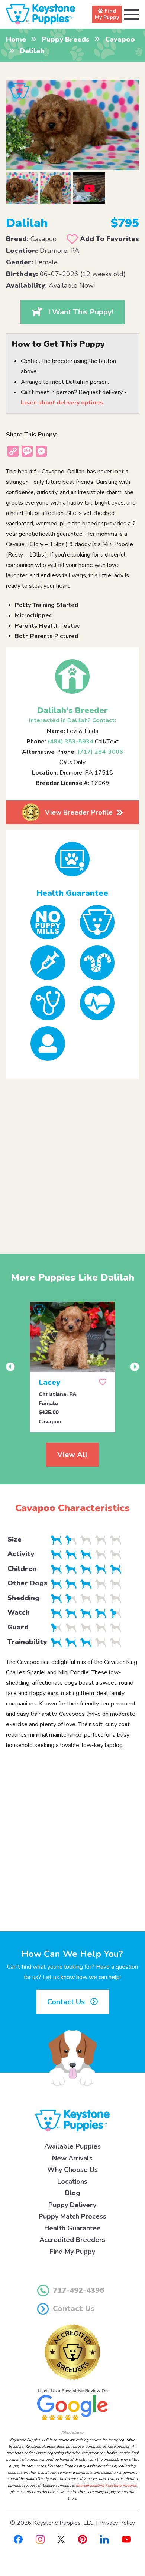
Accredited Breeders (72, 2240)
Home (16, 39)
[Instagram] (40, 2539)
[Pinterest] (83, 2539)
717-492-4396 (78, 2290)
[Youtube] (126, 2539)
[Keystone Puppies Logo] (72, 2120)
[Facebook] (18, 2539)
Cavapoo (120, 39)
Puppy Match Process (72, 2216)
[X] (61, 2539)
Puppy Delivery (72, 2205)
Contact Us (67, 2002)
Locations (72, 2182)
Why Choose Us (72, 2170)
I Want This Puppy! (81, 312)
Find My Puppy (72, 2252)
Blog (72, 2193)
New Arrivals (72, 2158)
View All (72, 1455)
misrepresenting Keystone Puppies (106, 2486)
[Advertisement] (72, 1160)
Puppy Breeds (66, 39)
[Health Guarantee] (73, 859)
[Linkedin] (104, 2539)
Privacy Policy (117, 2523)
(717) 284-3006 (100, 752)
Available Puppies (72, 2146)
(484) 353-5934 (70, 742)
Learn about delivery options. (63, 403)
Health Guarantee (72, 2228)
